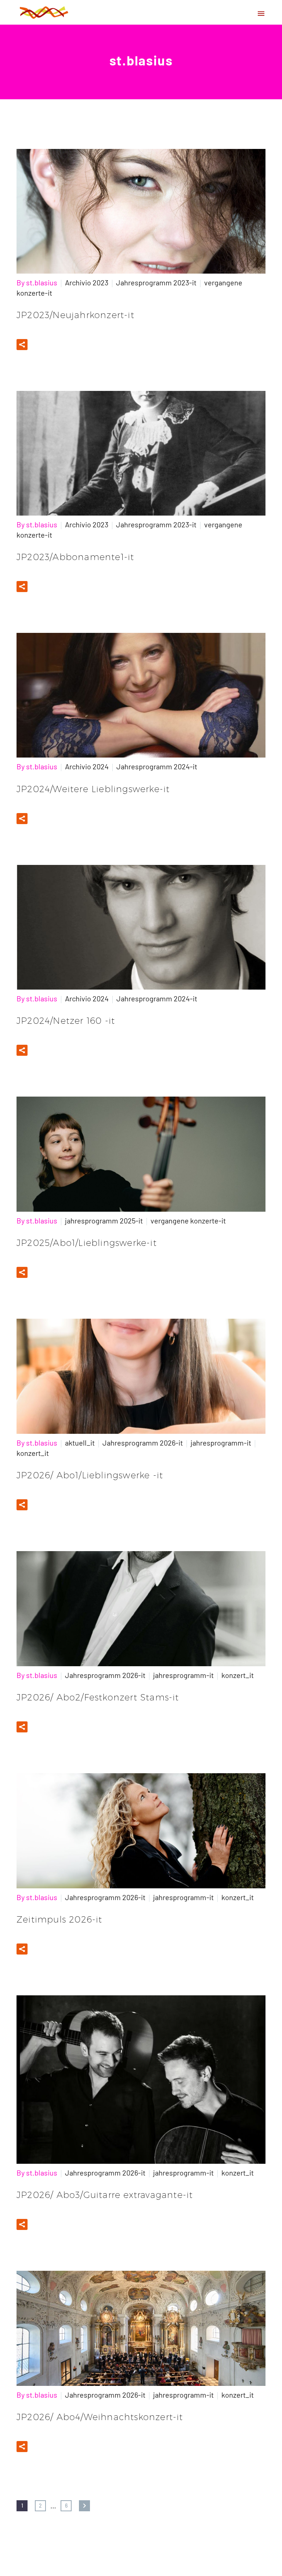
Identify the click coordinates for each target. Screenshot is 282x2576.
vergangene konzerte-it (188, 1221)
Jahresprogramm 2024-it (157, 766)
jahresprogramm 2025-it (104, 1221)
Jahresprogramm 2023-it (156, 282)
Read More (57, 344)
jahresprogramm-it (221, 1443)
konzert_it (33, 1453)
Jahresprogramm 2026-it (143, 1443)
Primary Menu (261, 14)
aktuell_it (80, 1443)
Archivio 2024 (87, 766)
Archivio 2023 (87, 282)
